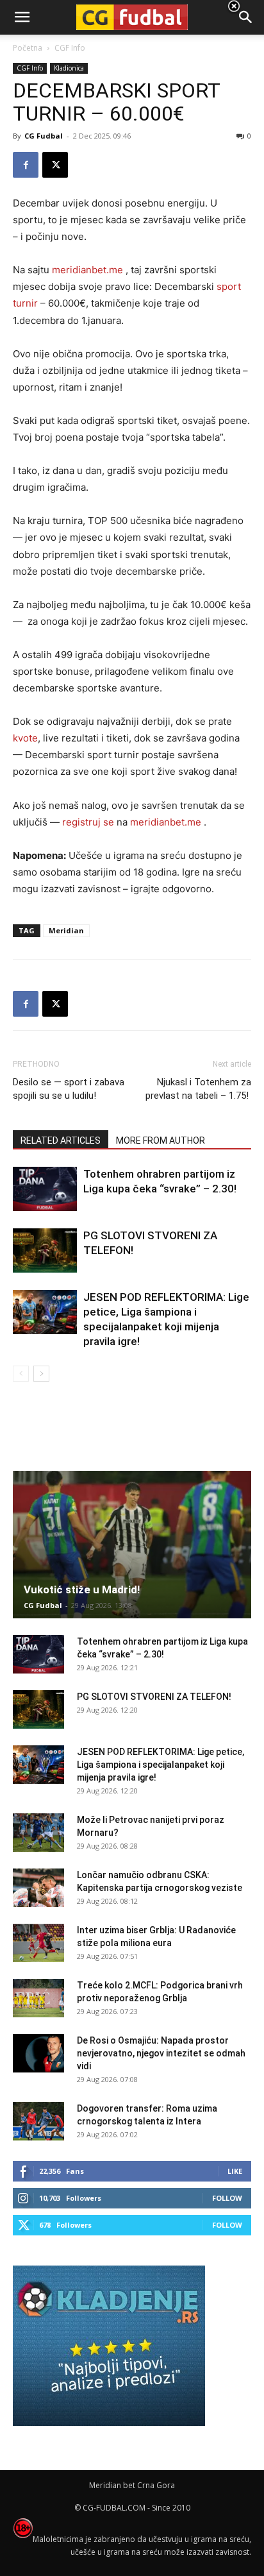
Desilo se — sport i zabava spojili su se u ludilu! (69, 1089)
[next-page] (41, 1374)
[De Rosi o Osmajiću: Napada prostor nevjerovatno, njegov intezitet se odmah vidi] (38, 2053)
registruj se (88, 822)
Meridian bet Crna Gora (132, 2485)
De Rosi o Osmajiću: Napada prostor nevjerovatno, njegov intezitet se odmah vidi (161, 2053)
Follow (227, 2198)
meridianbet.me (87, 270)
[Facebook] (26, 165)
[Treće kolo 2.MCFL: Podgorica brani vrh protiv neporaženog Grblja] (38, 1998)
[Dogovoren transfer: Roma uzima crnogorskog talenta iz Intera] (38, 2121)
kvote (25, 738)
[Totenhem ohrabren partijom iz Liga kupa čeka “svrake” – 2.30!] (45, 1189)
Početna (28, 48)
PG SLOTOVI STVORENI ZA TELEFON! (154, 1697)
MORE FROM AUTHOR (161, 1140)
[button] (246, 17)
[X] (55, 165)
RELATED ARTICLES (61, 1140)
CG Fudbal (44, 136)
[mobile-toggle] (22, 17)
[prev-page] (21, 1374)
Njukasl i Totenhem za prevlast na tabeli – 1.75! (198, 1089)
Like (235, 2171)
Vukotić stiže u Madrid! (82, 1589)
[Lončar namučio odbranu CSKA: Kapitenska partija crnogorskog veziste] (38, 1888)
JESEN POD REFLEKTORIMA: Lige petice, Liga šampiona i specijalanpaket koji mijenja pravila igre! (161, 1765)
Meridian (66, 930)
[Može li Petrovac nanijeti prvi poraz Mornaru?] (38, 1833)
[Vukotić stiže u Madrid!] (132, 1545)
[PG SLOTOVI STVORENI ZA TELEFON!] (45, 1250)
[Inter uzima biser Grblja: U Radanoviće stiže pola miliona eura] (38, 1943)
